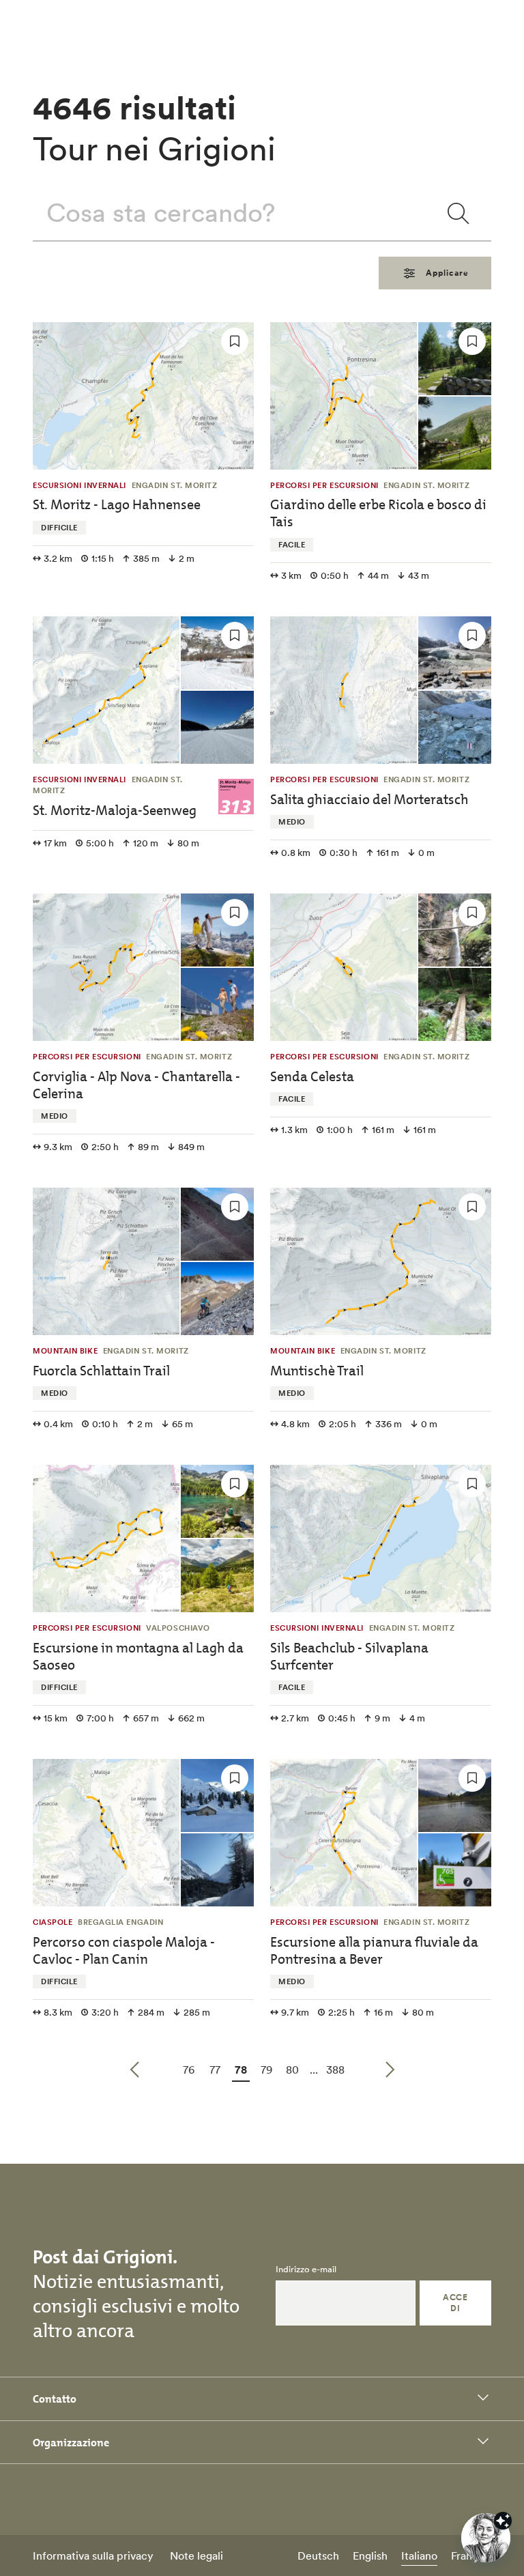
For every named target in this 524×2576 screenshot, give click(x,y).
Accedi (455, 2303)
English (370, 2556)
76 (190, 2069)
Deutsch (318, 2556)
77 (217, 2069)
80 (294, 2069)
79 (268, 2069)
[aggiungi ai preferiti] (235, 341)
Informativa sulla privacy (93, 2556)
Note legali (196, 2556)
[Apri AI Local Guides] (486, 2538)
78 (242, 2069)
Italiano (419, 2556)
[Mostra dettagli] (503, 2521)
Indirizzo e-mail (306, 2270)
